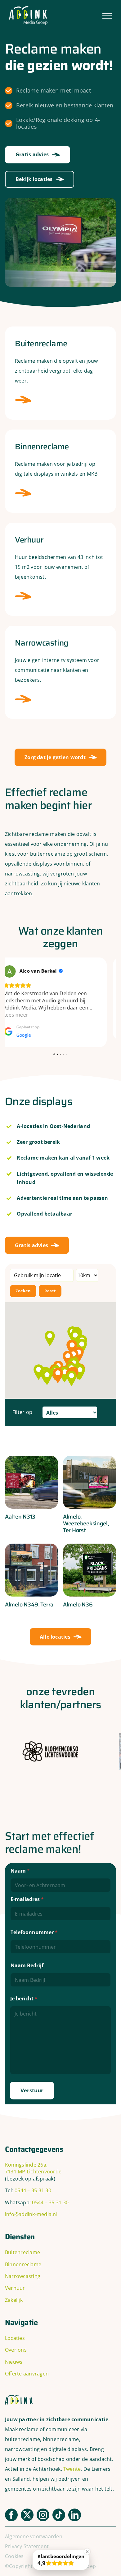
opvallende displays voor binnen (44, 864)
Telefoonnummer (34, 1925)
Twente (72, 2462)
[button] (47, 1370)
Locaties (15, 2331)
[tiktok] (59, 2508)
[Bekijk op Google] (19, 971)
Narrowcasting (23, 2269)
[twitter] (27, 2508)
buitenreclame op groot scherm (69, 854)
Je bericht (24, 1992)
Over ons (16, 2343)
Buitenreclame (22, 2245)
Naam (20, 1864)
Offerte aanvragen (27, 2366)
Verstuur (32, 2083)
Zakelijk (14, 2293)
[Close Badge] (87, 2552)
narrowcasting (22, 874)
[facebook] (11, 2508)
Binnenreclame (23, 2257)
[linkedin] (75, 2508)
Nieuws (14, 2355)
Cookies (14, 2549)
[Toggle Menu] (107, 16)
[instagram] (43, 2508)
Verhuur (15, 2281)
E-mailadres (27, 1892)
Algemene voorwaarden (34, 2529)
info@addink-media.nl (31, 2207)
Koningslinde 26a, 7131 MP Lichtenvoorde (33, 2161)
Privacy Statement (27, 2539)
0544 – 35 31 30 (33, 2183)
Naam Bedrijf (27, 1958)
